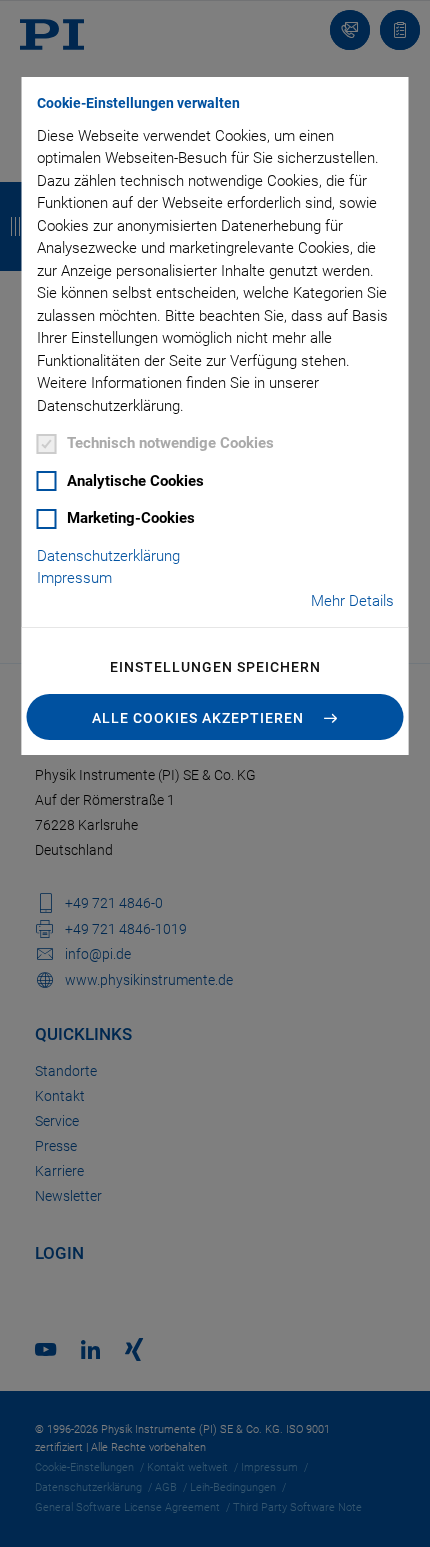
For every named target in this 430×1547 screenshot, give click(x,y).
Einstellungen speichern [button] (215, 667)
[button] (215, 717)
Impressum (74, 578)
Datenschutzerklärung (108, 556)
